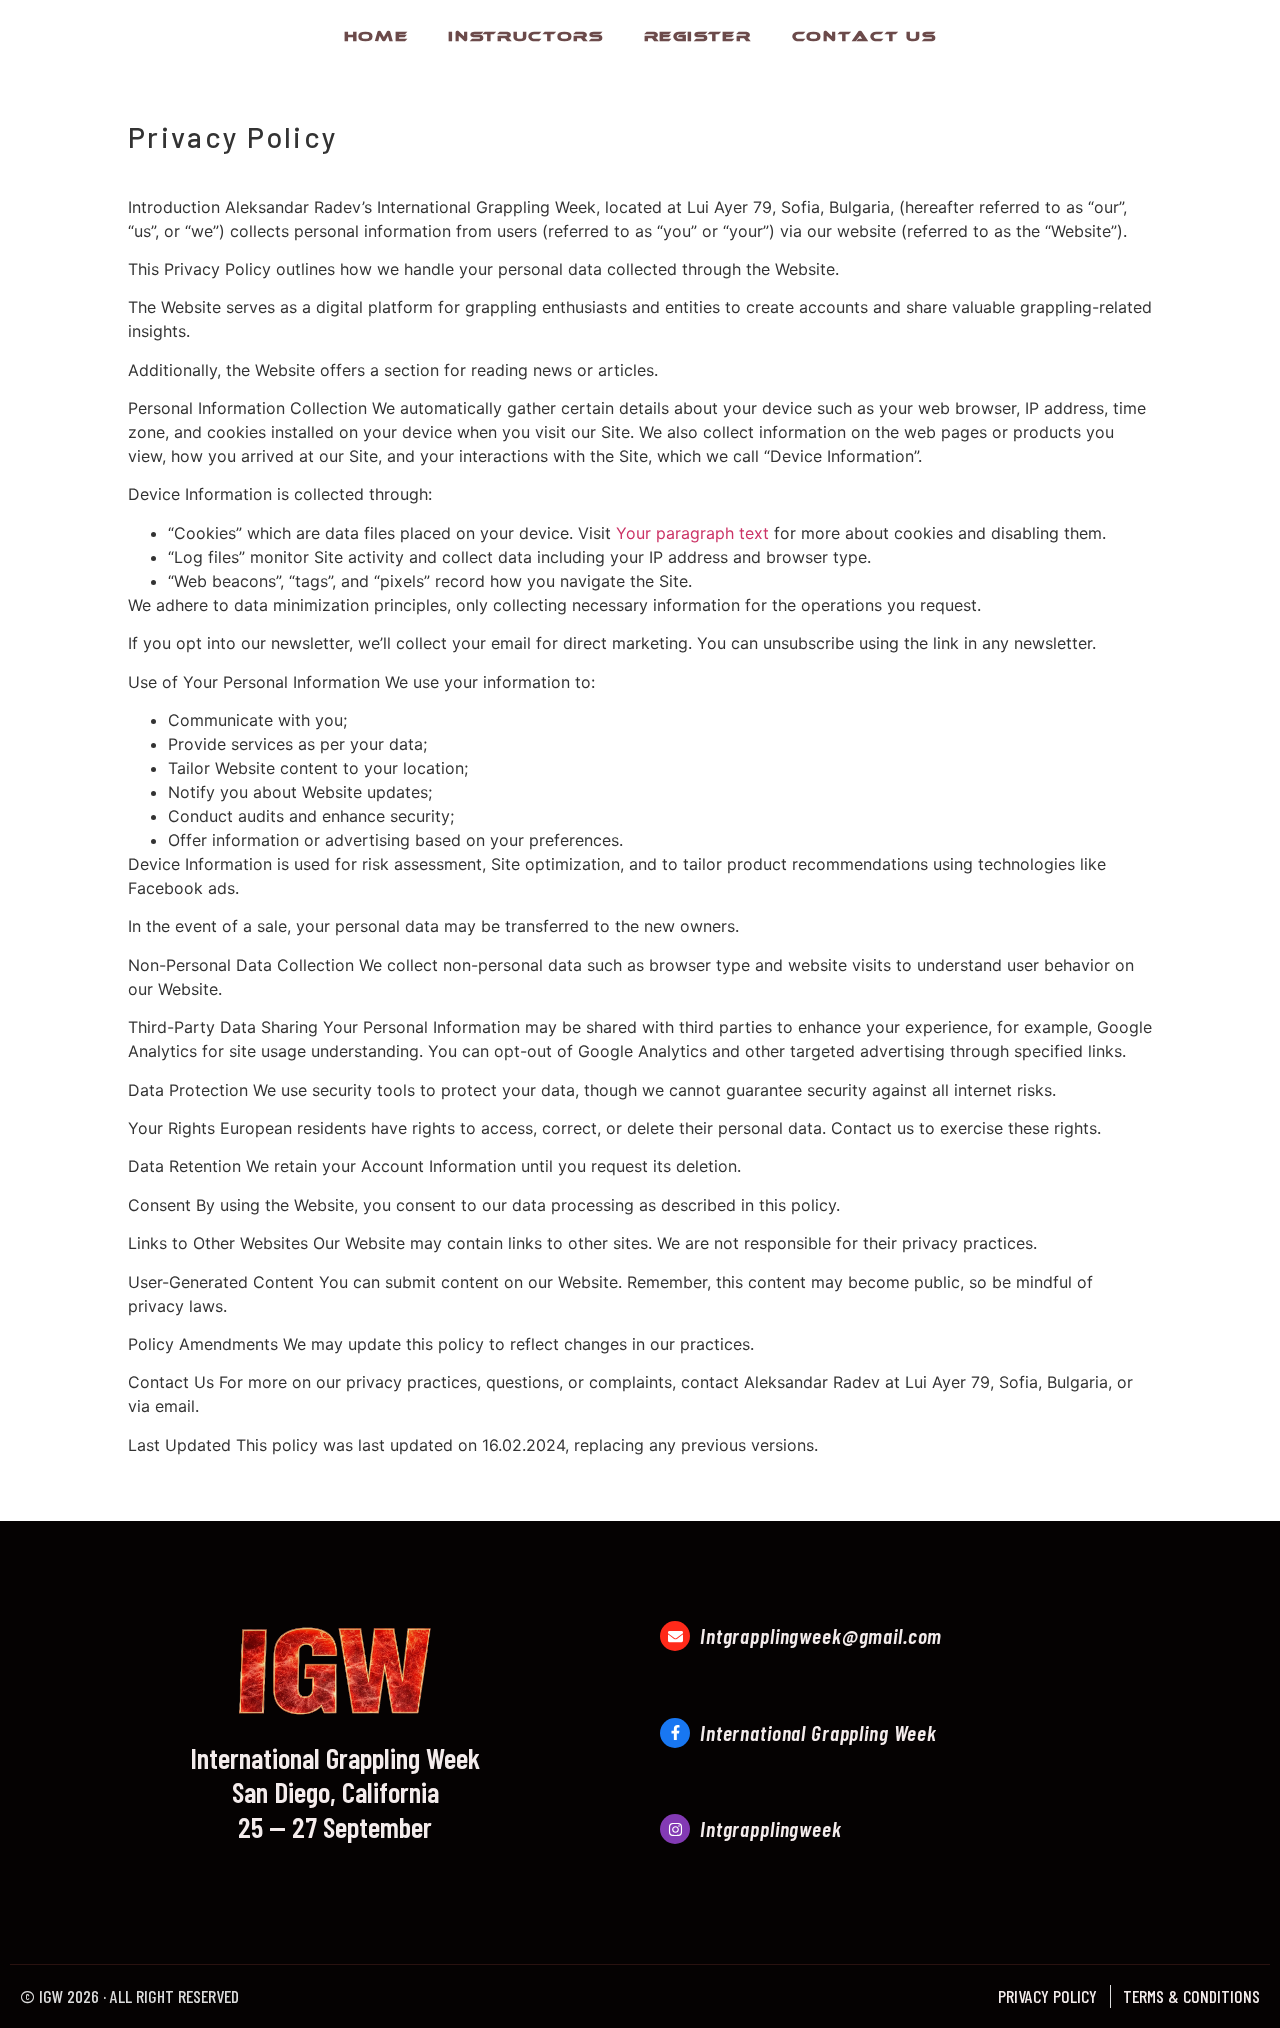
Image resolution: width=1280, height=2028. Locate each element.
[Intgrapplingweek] (675, 1829)
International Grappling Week (818, 1732)
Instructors (525, 34)
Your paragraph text (692, 533)
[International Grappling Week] (675, 1733)
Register (698, 34)
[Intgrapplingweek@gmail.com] (675, 1636)
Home (376, 34)
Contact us (864, 34)
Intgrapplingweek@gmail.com (821, 1635)
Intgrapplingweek (771, 1828)
